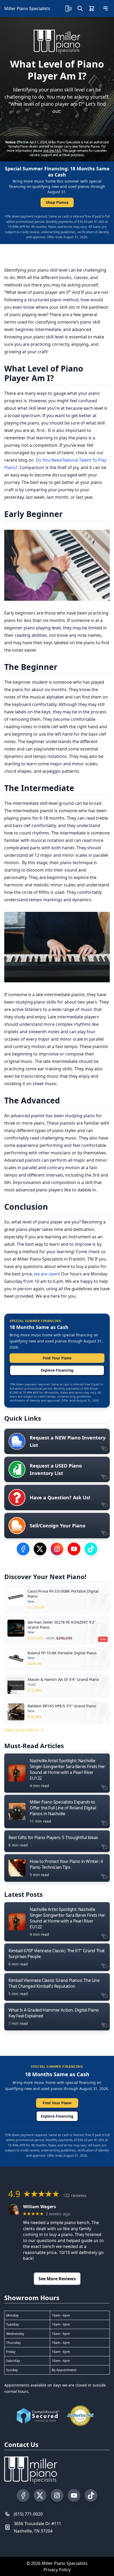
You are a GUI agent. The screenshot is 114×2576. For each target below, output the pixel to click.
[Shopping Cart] (92, 8)
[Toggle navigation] (106, 8)
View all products (21, 1730)
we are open (46, 1274)
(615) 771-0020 (28, 2514)
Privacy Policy (57, 2570)
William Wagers (40, 2207)
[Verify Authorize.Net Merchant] (80, 2416)
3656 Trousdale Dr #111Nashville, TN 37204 (38, 2527)
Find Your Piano (57, 1358)
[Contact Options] (68, 8)
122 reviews (75, 2195)
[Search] (80, 8)
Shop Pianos (57, 202)
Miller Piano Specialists (27, 8)
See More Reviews (57, 2279)
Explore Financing (57, 1370)
